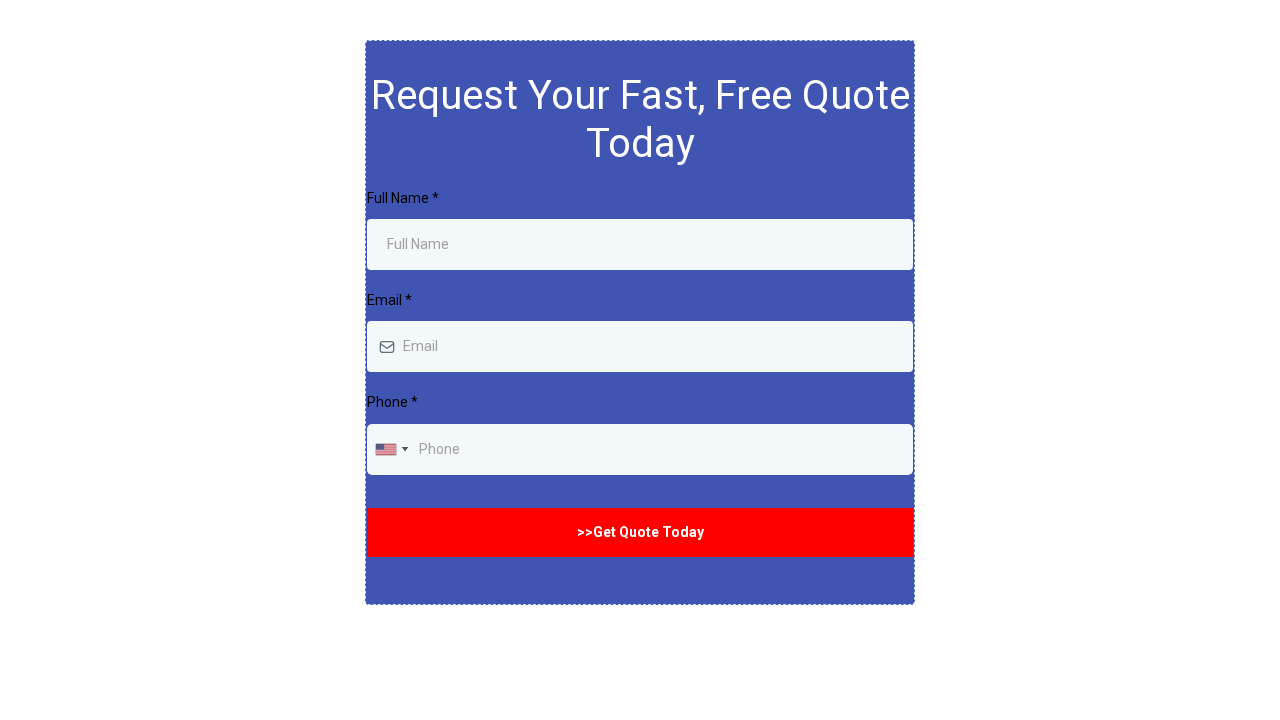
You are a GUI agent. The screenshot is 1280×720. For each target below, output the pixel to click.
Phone (392, 402)
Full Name (403, 198)
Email (389, 300)
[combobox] (391, 449)
